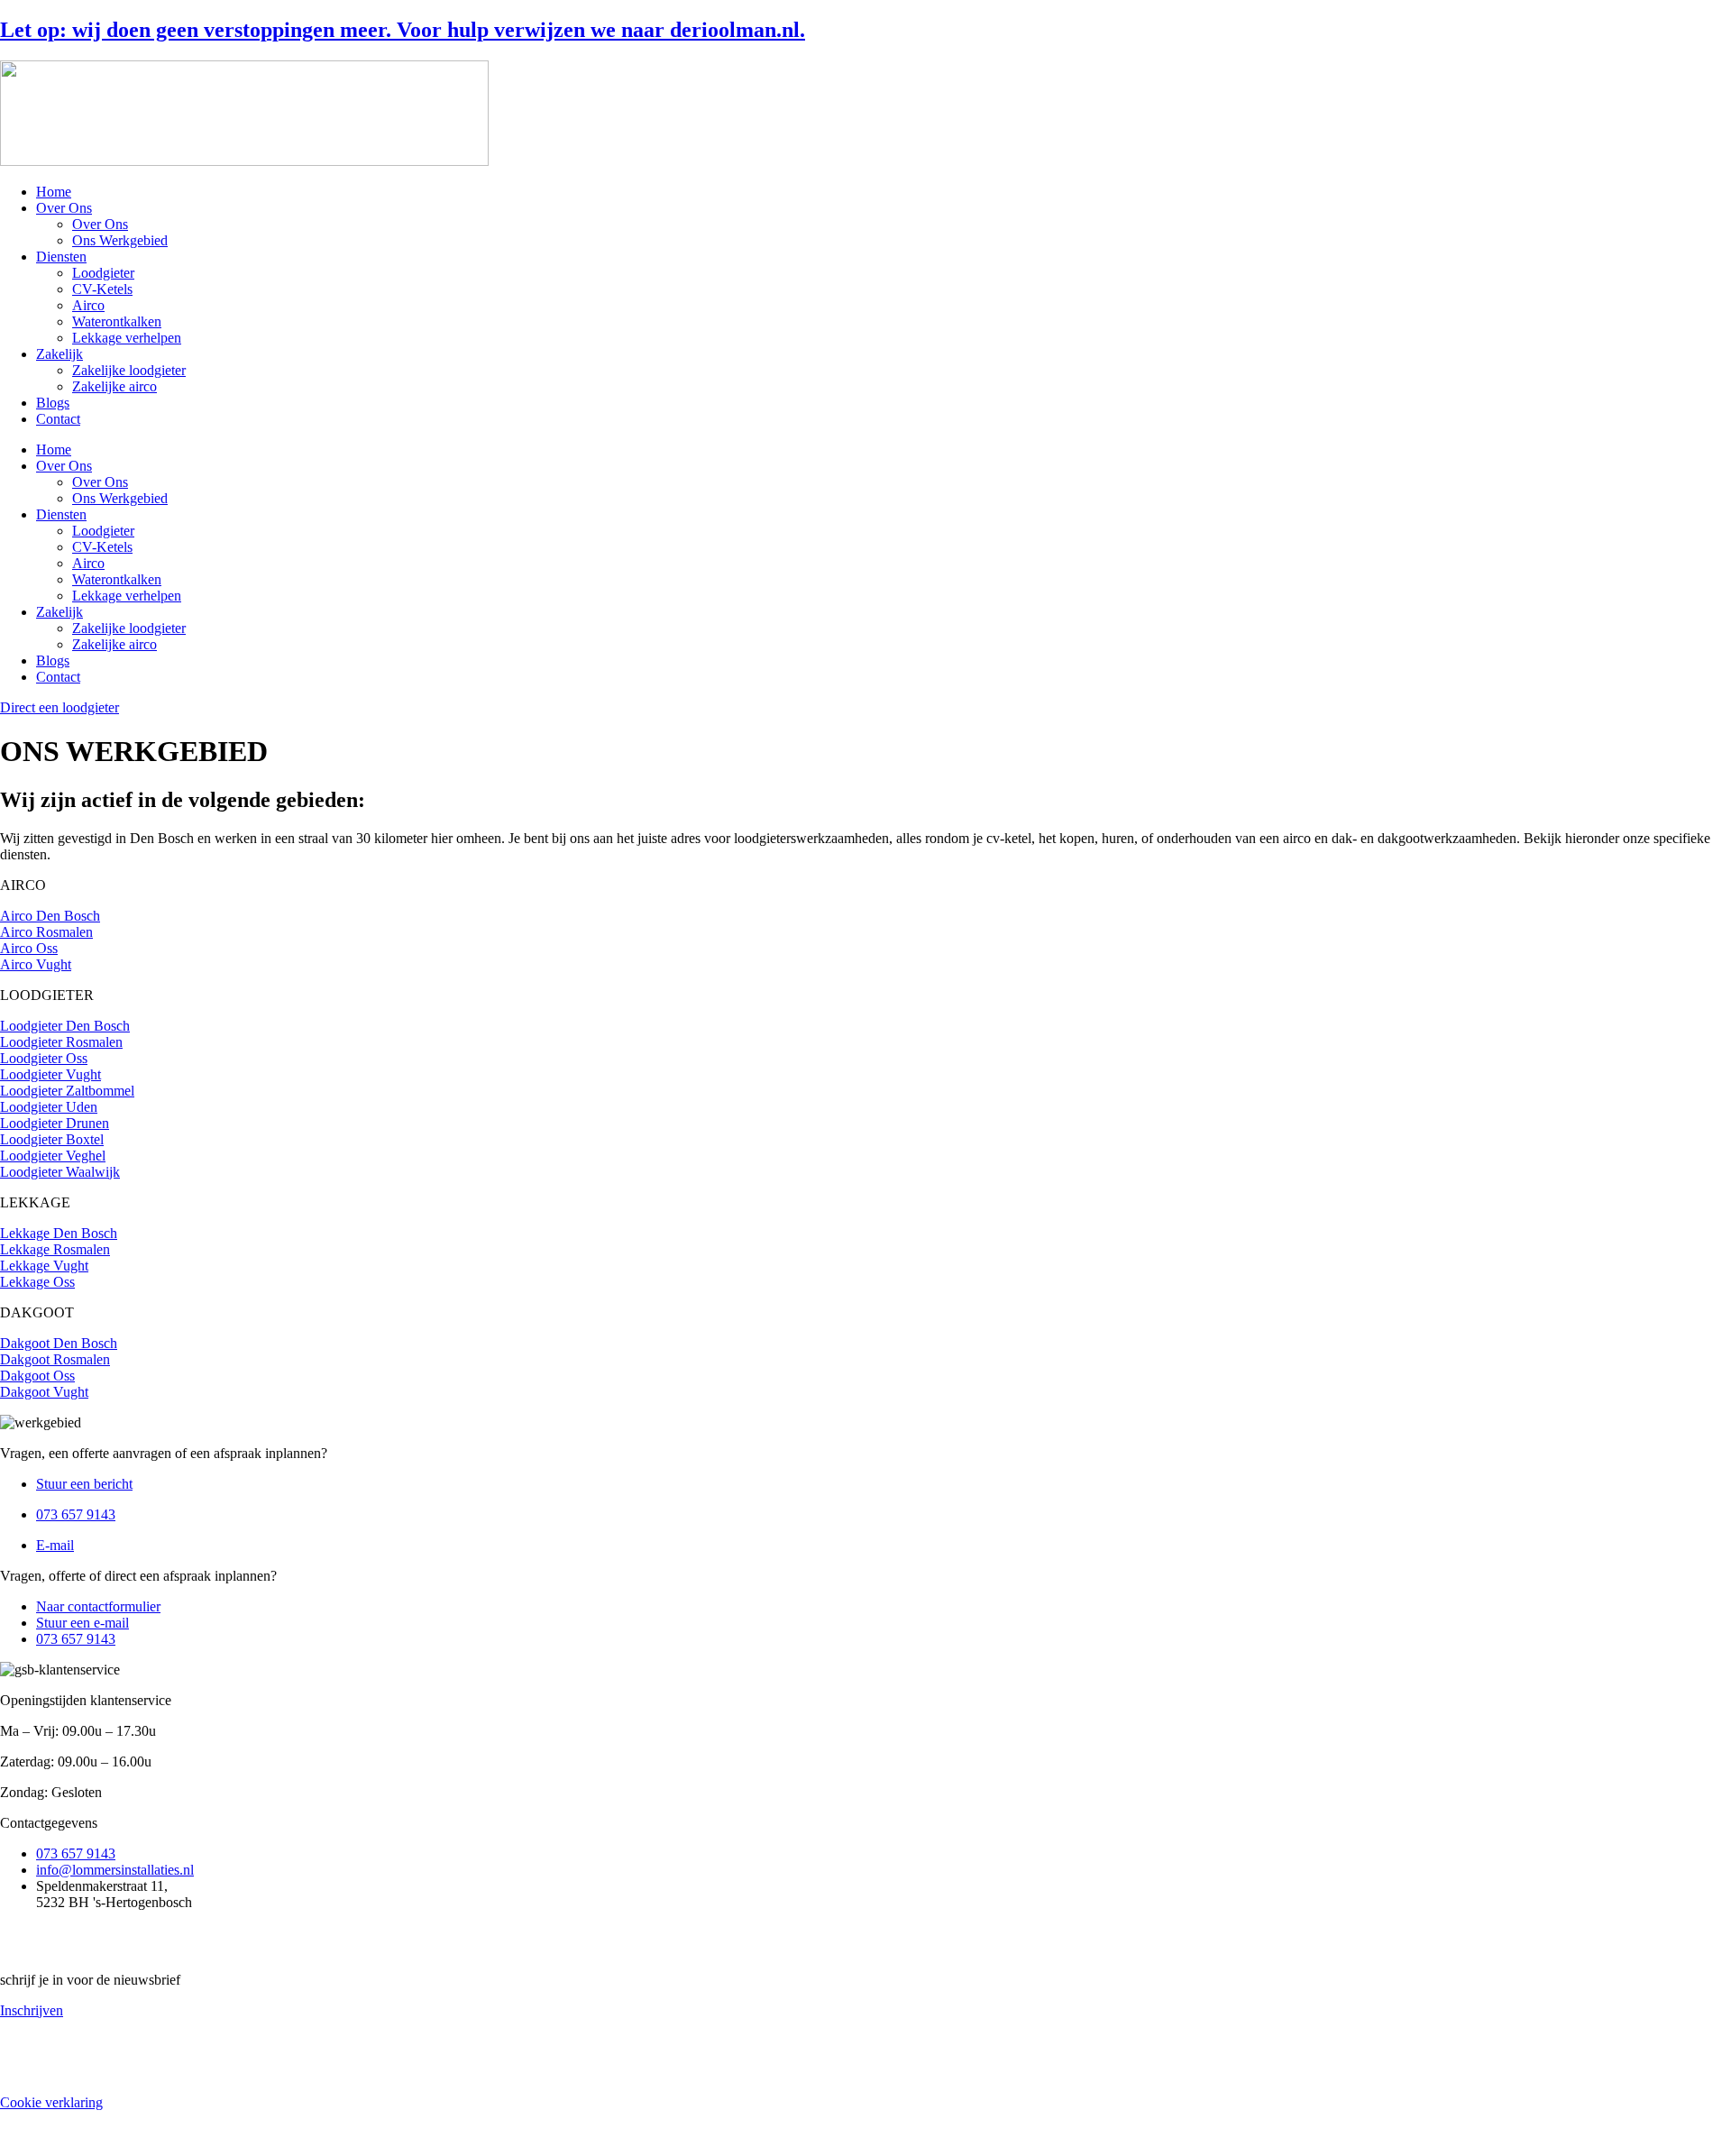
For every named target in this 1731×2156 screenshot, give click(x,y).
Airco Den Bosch (50, 916)
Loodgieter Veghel (53, 1156)
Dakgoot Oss (37, 1376)
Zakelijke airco (114, 386)
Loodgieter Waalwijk (60, 1172)
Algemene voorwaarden (69, 2041)
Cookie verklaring (51, 2102)
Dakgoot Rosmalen (55, 1359)
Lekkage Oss (37, 1282)
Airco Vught (36, 964)
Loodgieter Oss (44, 1058)
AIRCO (23, 885)
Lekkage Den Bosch (59, 1233)
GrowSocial (428, 2133)
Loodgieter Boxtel (52, 1139)
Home (54, 192)
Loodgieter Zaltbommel (67, 1091)
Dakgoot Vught (44, 1392)
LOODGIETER (47, 995)
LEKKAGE (35, 1202)
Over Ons (64, 208)
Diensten (61, 257)
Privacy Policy (41, 2072)
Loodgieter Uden (49, 1107)
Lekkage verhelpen (127, 338)
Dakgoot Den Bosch (59, 1343)
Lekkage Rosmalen (55, 1249)
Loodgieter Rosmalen (61, 1042)
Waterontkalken (117, 321)
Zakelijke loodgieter (129, 370)
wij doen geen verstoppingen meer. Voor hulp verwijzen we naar (403, 30)
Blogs (53, 403)
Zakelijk (60, 354)
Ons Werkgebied (120, 240)
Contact (58, 419)
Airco (88, 305)
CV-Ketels (102, 289)
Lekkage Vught (44, 1266)
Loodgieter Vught (50, 1074)
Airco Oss (29, 948)
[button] (865, 885)
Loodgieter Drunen (55, 1123)
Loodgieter (103, 273)
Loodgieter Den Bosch (65, 1026)
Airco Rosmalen (46, 932)
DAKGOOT (37, 1312)
